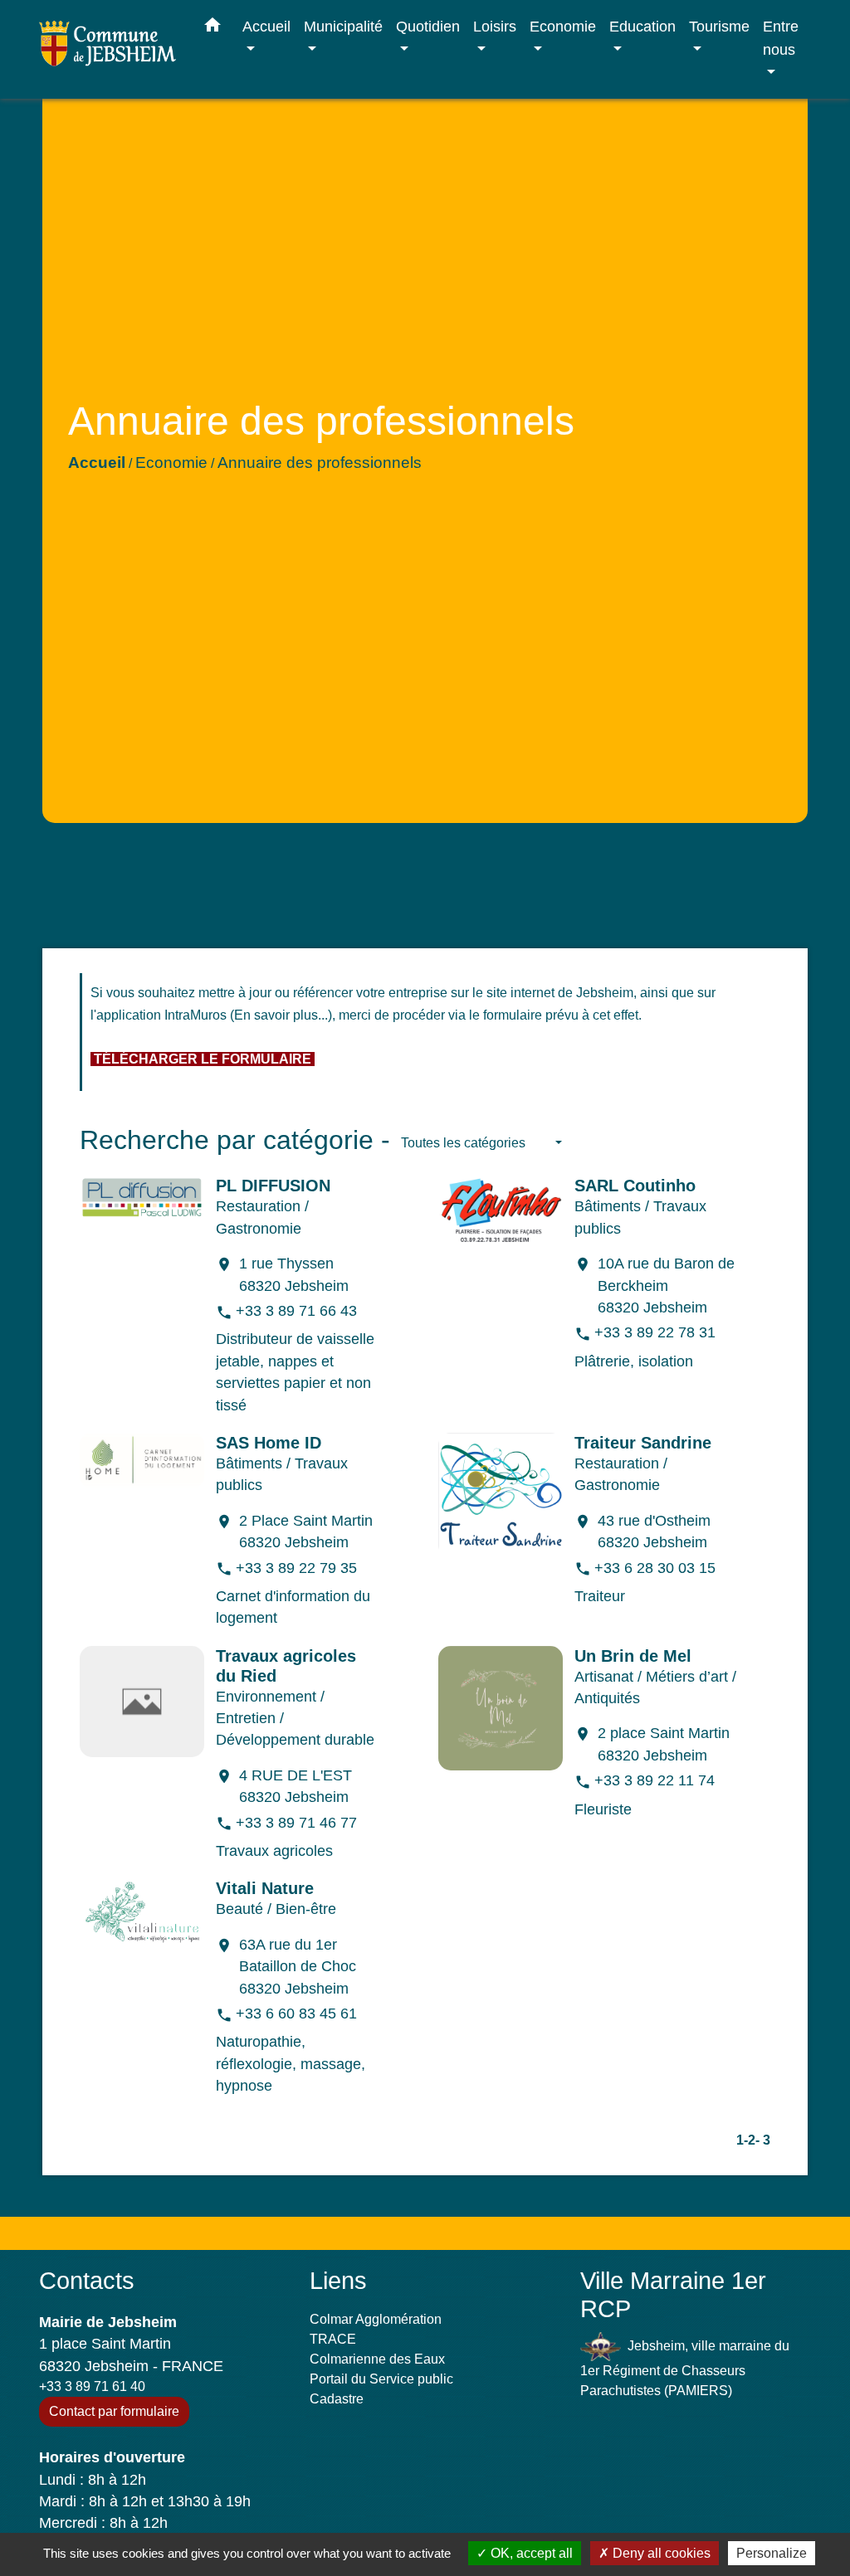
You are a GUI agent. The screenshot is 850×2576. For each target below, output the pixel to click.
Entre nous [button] (781, 38)
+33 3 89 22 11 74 (655, 1780)
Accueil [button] (266, 26)
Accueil (97, 463)
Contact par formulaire (114, 2411)
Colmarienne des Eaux (377, 2359)
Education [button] (642, 26)
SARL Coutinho (635, 1186)
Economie (171, 463)
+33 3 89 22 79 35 (296, 1568)
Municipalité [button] (343, 26)
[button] (212, 28)
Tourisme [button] (719, 26)
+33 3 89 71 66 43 (296, 1311)
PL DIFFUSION (273, 1186)
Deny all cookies (660, 2553)
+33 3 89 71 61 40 (92, 2386)
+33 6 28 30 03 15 (655, 1568)
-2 (750, 2140)
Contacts (87, 2281)
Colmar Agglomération (376, 2319)
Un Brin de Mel (633, 1656)
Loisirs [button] (495, 26)
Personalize (772, 2553)
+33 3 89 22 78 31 (655, 1332)
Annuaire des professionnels (320, 463)
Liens (338, 2281)
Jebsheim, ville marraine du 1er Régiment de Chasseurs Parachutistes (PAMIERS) (685, 2367)
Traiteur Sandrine (643, 1443)
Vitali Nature (265, 1888)
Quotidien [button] (428, 26)
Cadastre (337, 2399)
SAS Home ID (269, 1443)
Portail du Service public (381, 2379)
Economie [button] (563, 26)
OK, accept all (530, 2553)
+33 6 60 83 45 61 (296, 2014)
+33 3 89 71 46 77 (296, 1823)
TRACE (333, 2339)
